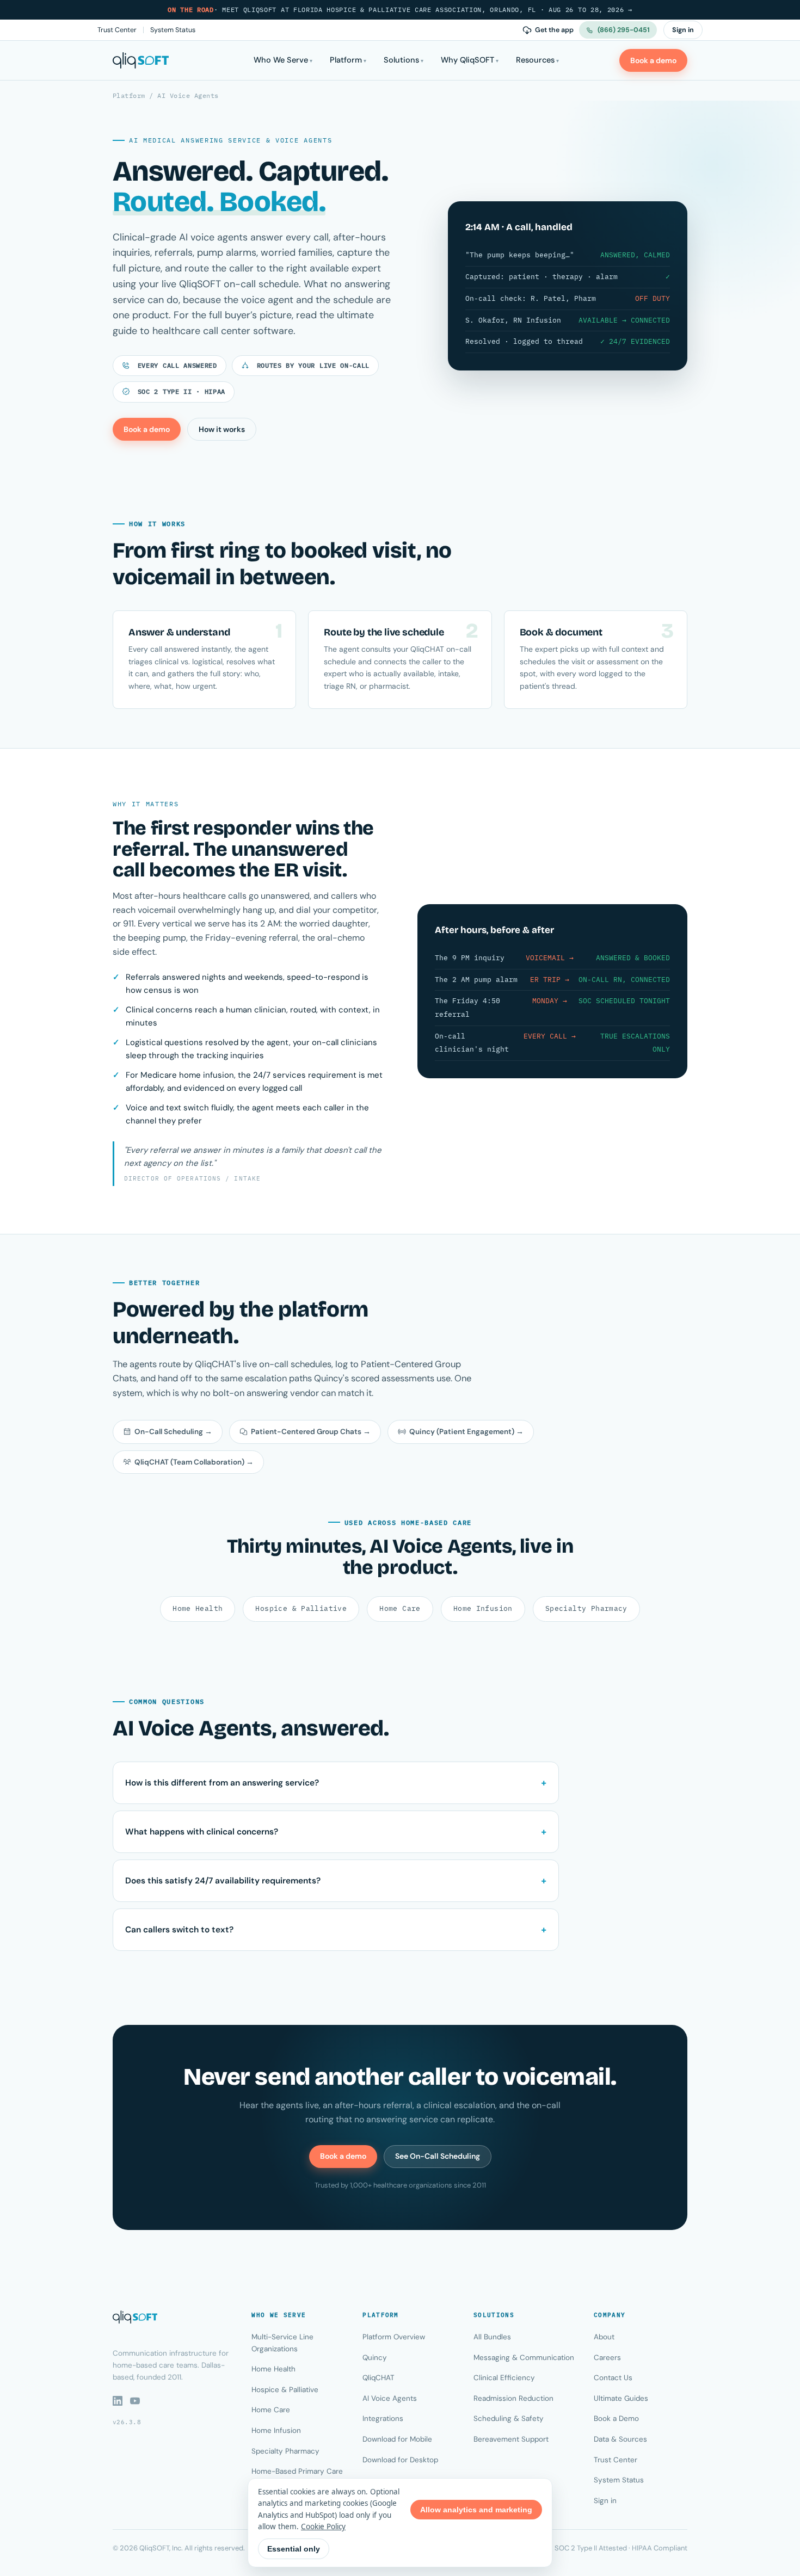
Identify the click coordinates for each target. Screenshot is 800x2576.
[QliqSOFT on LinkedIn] (118, 2401)
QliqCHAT (379, 2378)
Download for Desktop (400, 2460)
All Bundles (492, 2337)
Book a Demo (616, 2419)
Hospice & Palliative (301, 1608)
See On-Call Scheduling (438, 2156)
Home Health (198, 1608)
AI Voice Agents (390, 2398)
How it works (222, 429)
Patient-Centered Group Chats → (311, 1432)
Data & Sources (620, 2439)
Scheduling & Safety (509, 2419)
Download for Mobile (397, 2439)
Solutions (401, 60)
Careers (607, 2358)
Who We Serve (281, 60)
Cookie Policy (323, 2526)
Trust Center (117, 30)
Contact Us (613, 2378)
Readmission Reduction (513, 2398)
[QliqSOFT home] (141, 60)
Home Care (400, 1608)
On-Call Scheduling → (173, 1432)
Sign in (683, 30)
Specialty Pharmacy (586, 1608)
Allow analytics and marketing (476, 2510)
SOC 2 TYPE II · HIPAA (179, 391)
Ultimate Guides (621, 2398)
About (604, 2337)
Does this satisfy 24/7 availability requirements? (223, 1881)
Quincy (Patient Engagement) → (466, 1432)
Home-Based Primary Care (297, 2471)
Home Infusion (483, 1608)
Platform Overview (394, 2337)
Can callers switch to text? (179, 1930)
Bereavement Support (511, 2439)
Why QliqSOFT (467, 60)
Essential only (294, 2549)
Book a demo (653, 60)
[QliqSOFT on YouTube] (135, 2401)
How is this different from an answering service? (222, 1783)
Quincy (375, 2358)
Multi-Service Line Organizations (282, 2343)
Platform (346, 60)
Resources (535, 60)
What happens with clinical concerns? (202, 1832)
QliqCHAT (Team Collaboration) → (194, 1462)
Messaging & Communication (524, 2358)
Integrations (383, 2419)
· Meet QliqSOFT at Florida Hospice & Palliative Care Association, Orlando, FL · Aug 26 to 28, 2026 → (400, 10)
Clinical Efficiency (504, 2378)
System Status (173, 30)
